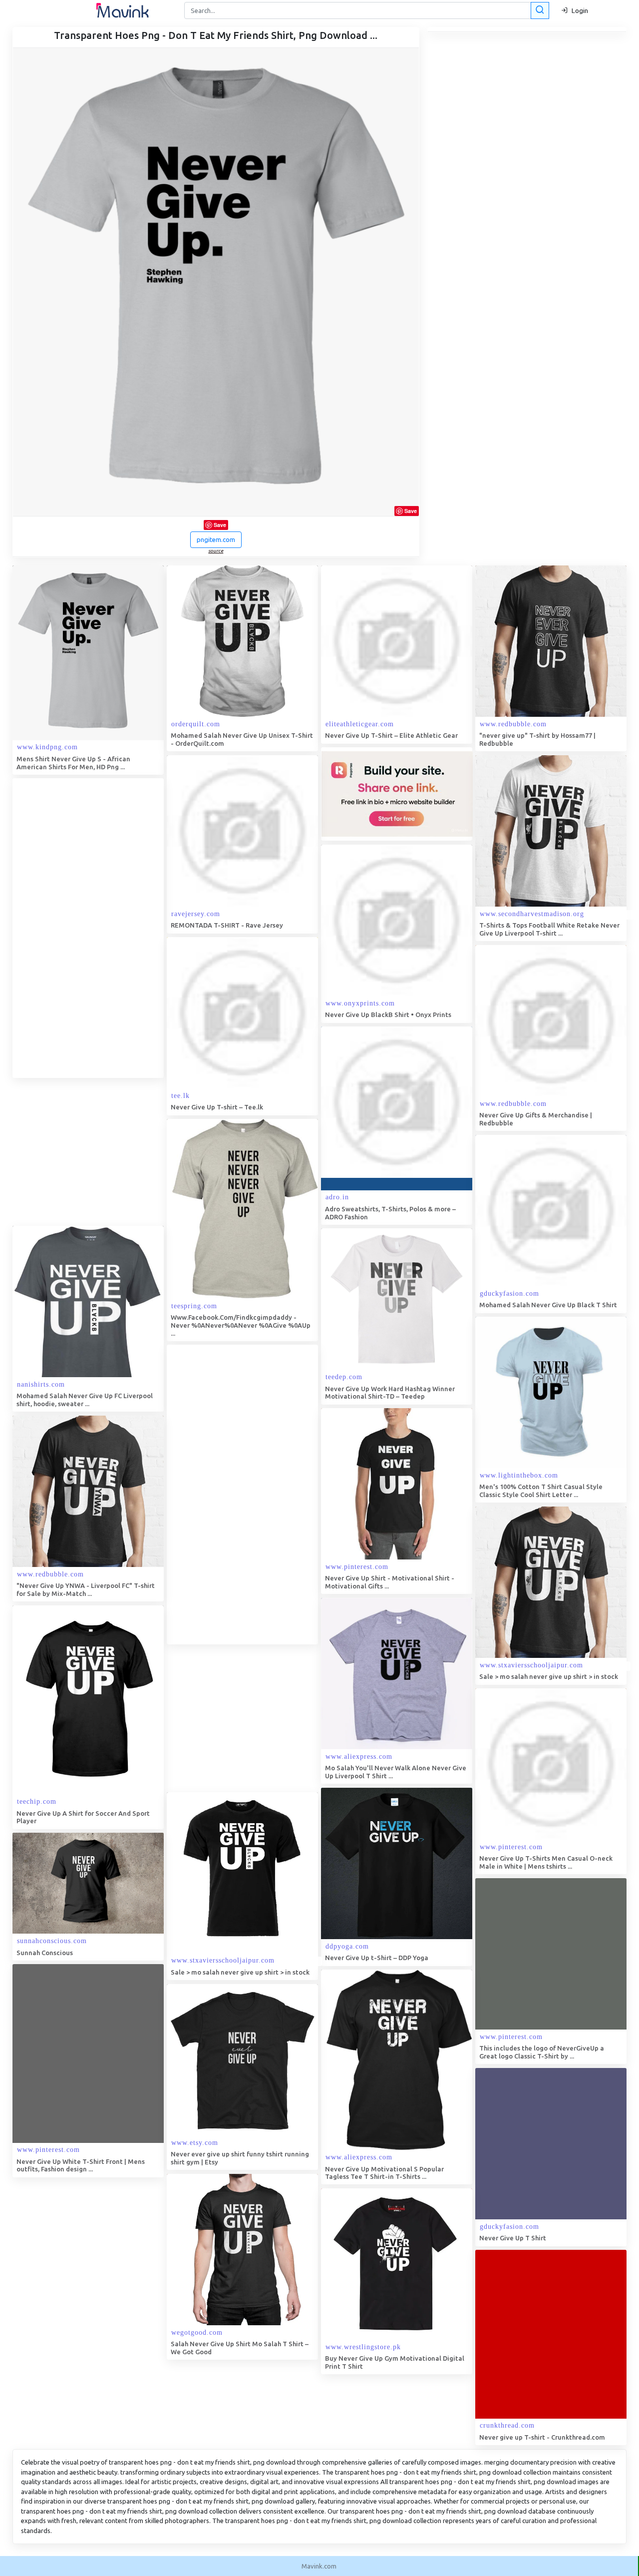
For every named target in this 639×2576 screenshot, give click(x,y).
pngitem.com (216, 539)
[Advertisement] (87, 928)
